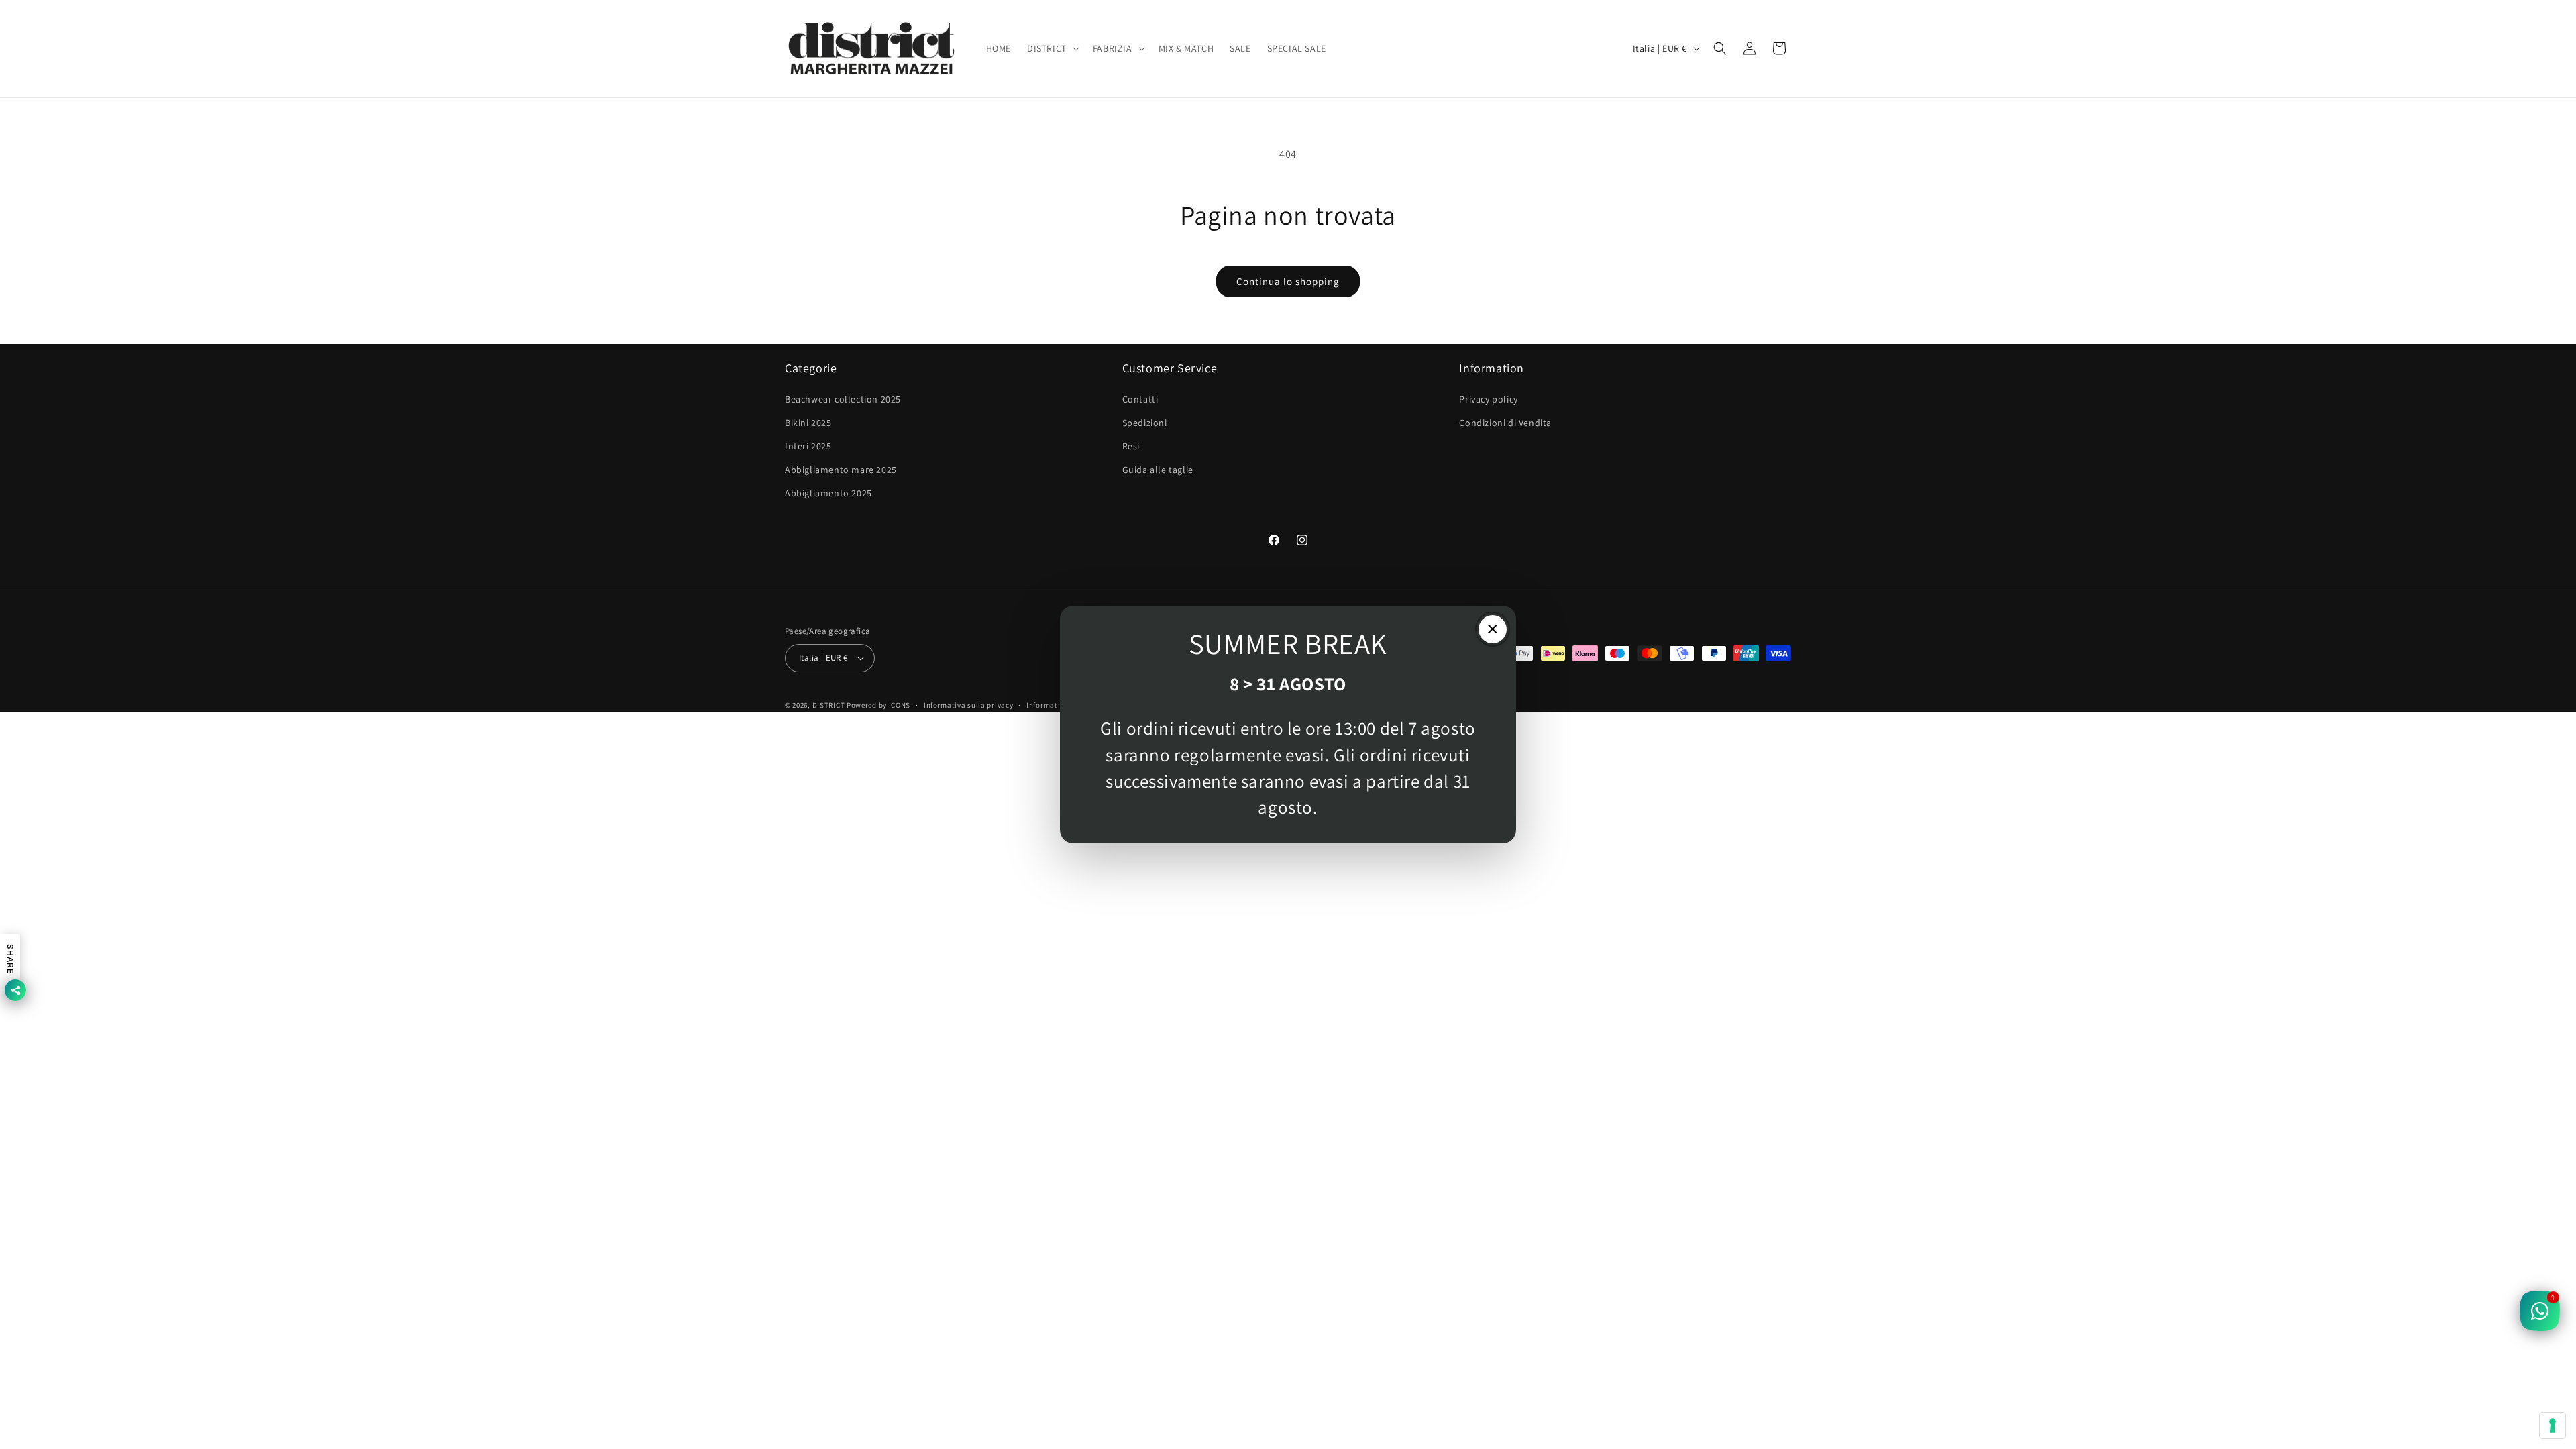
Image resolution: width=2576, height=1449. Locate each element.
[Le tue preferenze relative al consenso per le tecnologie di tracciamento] (2553, 1426)
